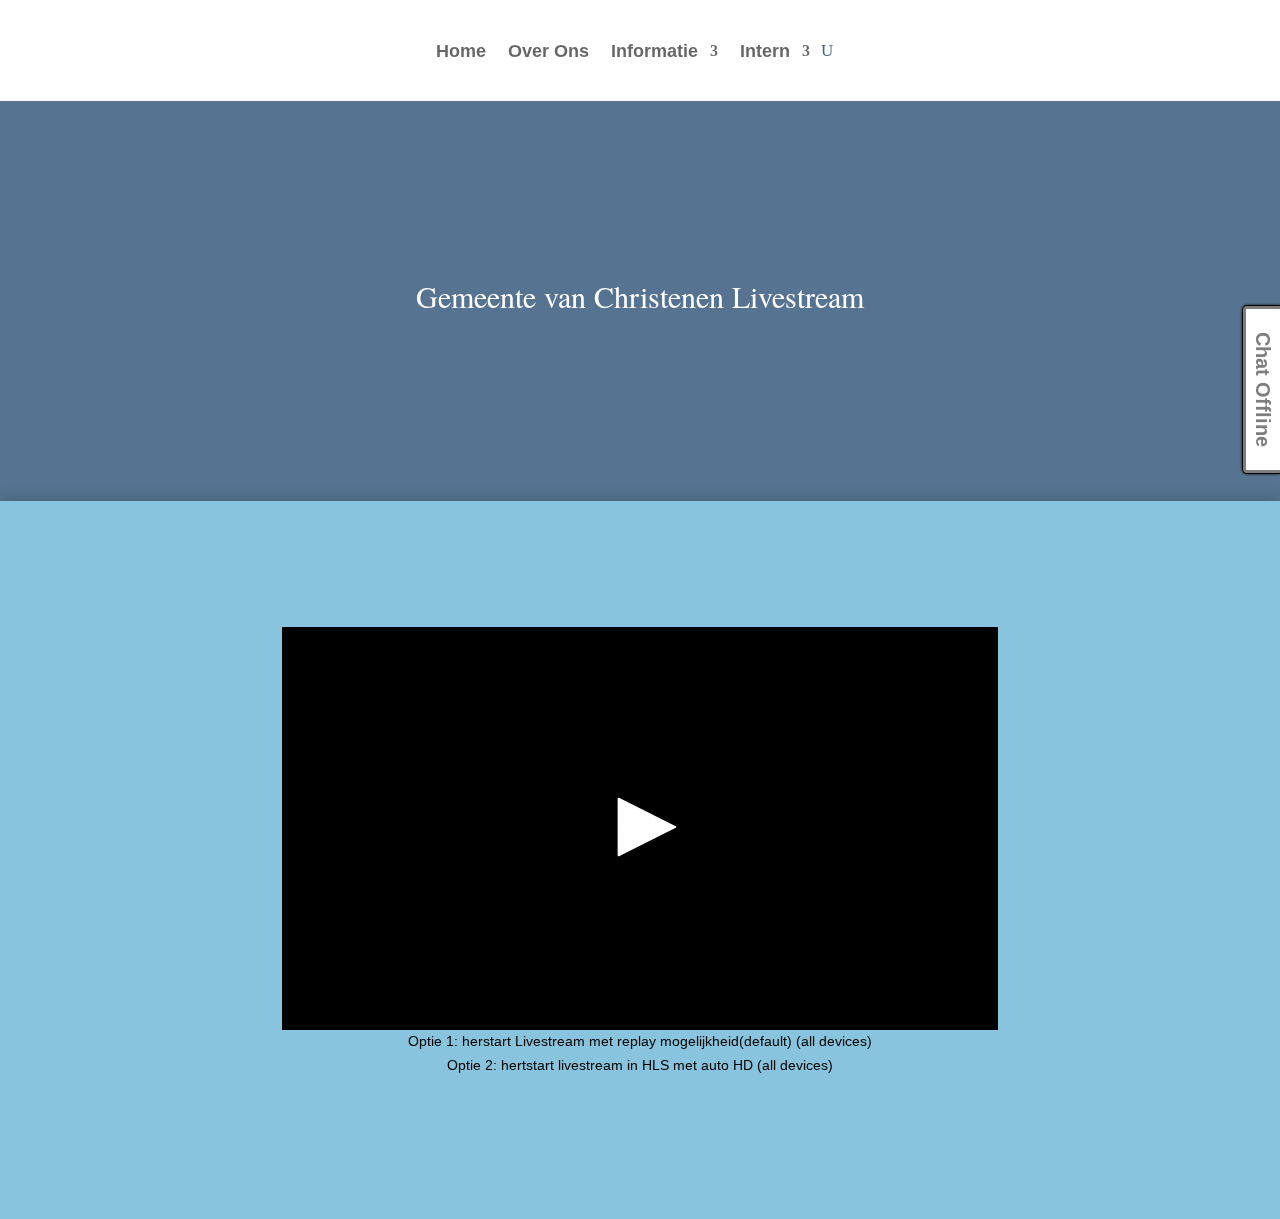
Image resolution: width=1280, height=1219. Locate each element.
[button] (640, 827)
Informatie (654, 52)
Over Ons (548, 52)
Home (461, 52)
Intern (765, 52)
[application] (640, 828)
